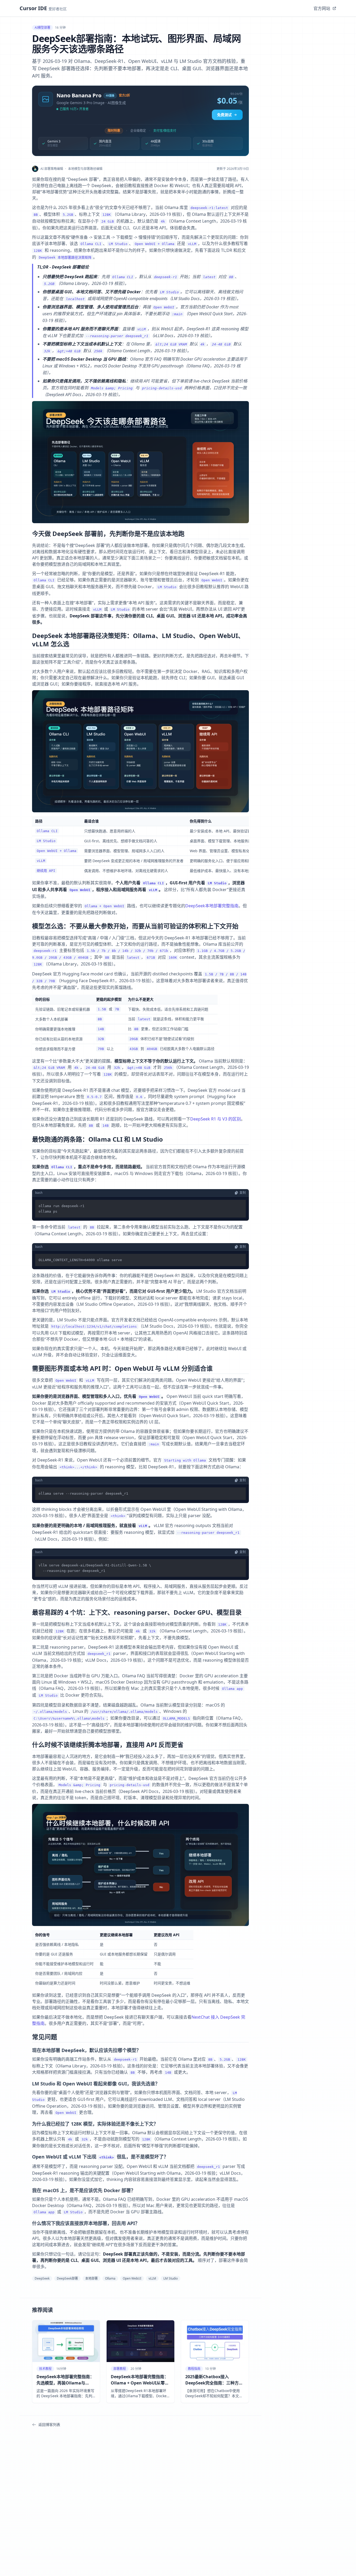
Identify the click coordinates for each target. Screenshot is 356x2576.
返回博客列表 (49, 2425)
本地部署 (91, 2278)
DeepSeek (42, 2278)
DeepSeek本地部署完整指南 (212, 906)
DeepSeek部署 (67, 2278)
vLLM (152, 2278)
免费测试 (224, 115)
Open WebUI (132, 2278)
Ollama (110, 2278)
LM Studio (171, 2278)
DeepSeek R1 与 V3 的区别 (216, 1119)
